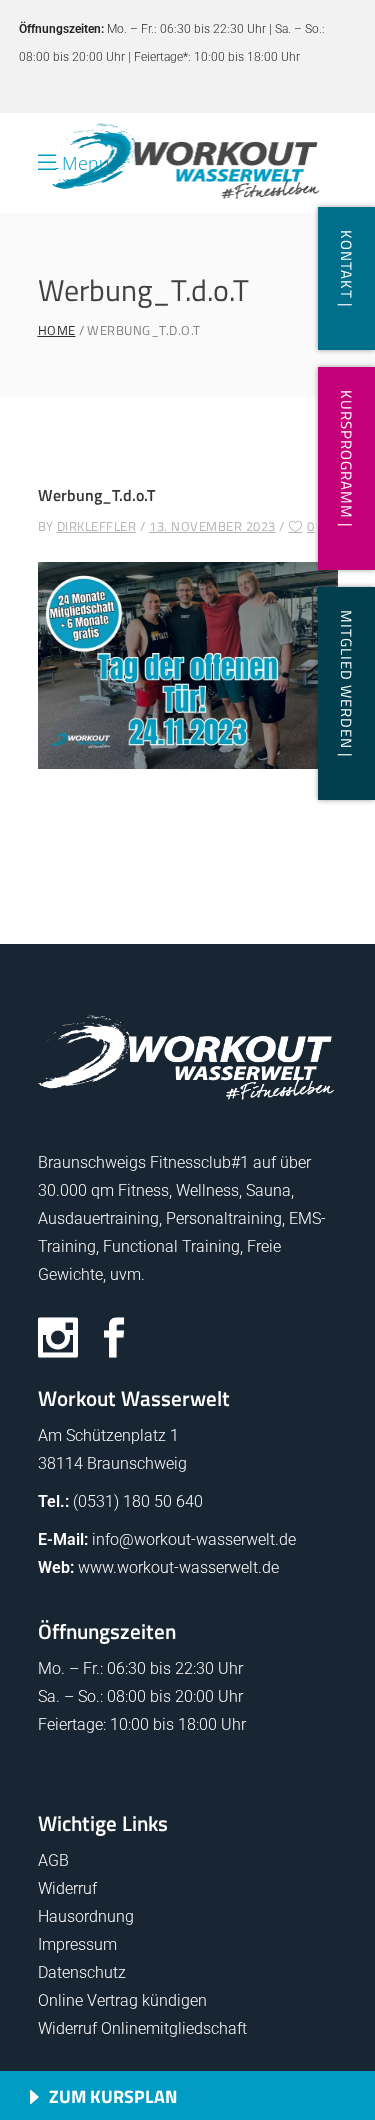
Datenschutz (82, 1972)
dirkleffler (97, 526)
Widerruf (67, 1888)
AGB (53, 1860)
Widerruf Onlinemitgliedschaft (142, 2028)
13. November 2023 (212, 526)
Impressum (77, 1944)
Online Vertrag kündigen (122, 2000)
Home (57, 330)
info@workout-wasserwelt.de (194, 1539)
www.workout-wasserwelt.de (178, 1567)
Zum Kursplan (113, 2096)
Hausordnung (86, 1916)
